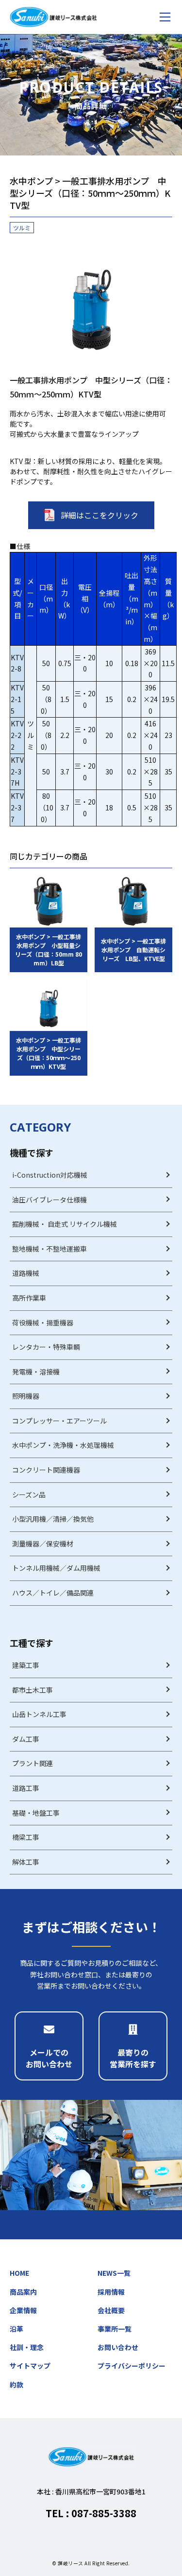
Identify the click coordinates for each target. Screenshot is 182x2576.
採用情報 (111, 2292)
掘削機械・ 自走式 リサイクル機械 (65, 1224)
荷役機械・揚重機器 (43, 1322)
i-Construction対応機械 (50, 1175)
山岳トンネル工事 (39, 1714)
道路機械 (26, 1273)
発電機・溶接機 (36, 1372)
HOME (19, 2273)
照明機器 (26, 1396)
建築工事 (26, 1665)
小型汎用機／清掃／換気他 (53, 1519)
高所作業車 (29, 1298)
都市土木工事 (33, 1690)
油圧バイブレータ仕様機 (50, 1200)
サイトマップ (30, 2366)
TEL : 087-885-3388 (91, 2513)
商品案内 (23, 2292)
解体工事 (26, 1862)
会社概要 (111, 2310)
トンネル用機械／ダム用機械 (56, 1568)
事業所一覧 (115, 2329)
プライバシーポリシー (132, 2366)
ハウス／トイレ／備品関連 (53, 1593)
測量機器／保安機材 (43, 1544)
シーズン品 (29, 1494)
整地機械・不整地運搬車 (50, 1249)
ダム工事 (26, 1739)
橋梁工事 (26, 1837)
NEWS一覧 (114, 2273)
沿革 (17, 2329)
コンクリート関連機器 (46, 1470)
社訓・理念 (27, 2347)
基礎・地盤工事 (36, 1813)
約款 (17, 2385)
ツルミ (22, 228)
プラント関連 (33, 1763)
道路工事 (26, 1788)
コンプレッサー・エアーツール (59, 1421)
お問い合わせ (118, 2347)
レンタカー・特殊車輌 (46, 1347)
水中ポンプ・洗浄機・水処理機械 (63, 1445)
